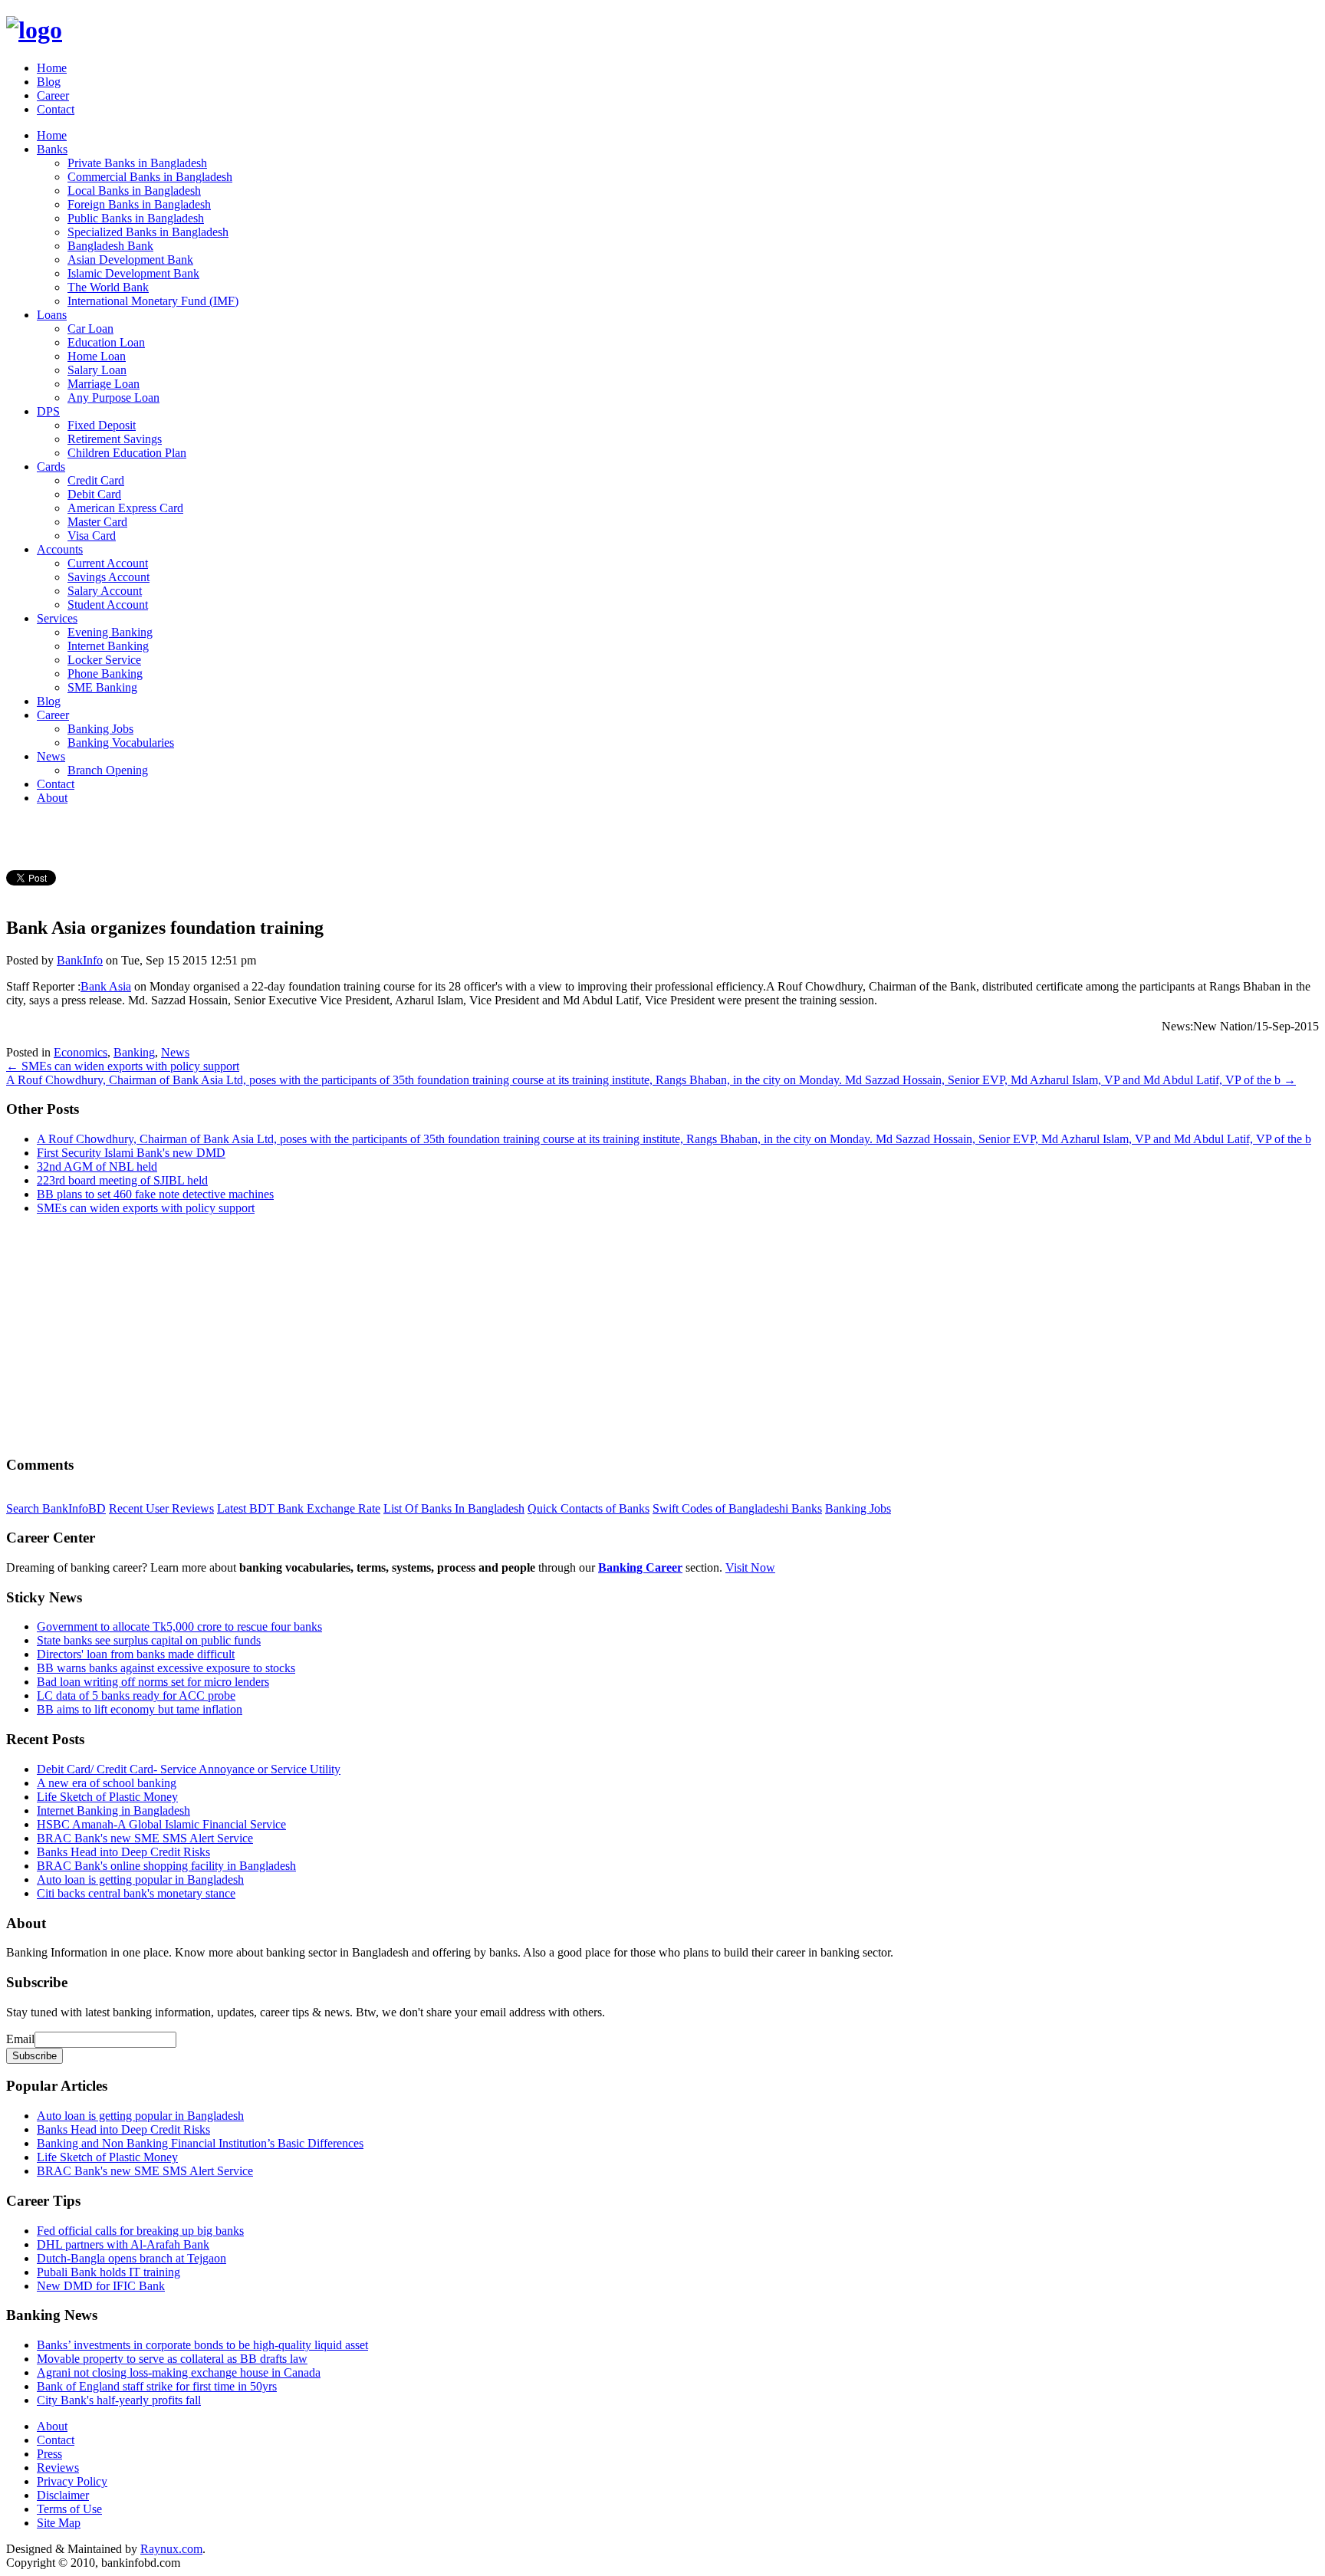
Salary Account (105, 591)
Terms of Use (69, 2509)
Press (49, 2454)
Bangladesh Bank (110, 246)
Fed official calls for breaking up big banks (140, 2231)
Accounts (60, 549)
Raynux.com (171, 2549)
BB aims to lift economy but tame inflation (140, 1709)
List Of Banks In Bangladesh (454, 1508)
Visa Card (92, 536)
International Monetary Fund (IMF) (153, 301)
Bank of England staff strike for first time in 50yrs (157, 2386)
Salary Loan (97, 370)
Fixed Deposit (102, 425)
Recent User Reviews (161, 1508)
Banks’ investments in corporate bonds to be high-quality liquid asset (202, 2345)
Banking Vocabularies (121, 743)
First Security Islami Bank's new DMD (131, 1153)
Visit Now (750, 1567)
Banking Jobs (100, 729)
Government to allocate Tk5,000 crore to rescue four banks (179, 1626)
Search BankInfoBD (56, 1508)
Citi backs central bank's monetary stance (136, 1893)
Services (57, 618)
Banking (134, 1052)
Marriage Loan (104, 384)
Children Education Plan (127, 453)
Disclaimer (63, 2495)
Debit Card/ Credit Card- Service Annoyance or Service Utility (189, 1769)
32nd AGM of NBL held (97, 1166)
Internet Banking (108, 646)
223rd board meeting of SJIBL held (122, 1180)
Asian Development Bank (130, 260)
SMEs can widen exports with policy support (146, 1208)
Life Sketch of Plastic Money (107, 1797)
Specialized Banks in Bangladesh (148, 232)
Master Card (97, 522)
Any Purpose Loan (113, 398)
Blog (49, 82)
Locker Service (104, 660)
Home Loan (97, 356)
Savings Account (108, 577)
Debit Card (94, 494)
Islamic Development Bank (133, 273)
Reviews (58, 2468)
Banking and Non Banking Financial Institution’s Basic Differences (200, 2143)
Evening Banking (110, 632)
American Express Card (125, 508)
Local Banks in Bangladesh (134, 191)
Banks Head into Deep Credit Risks (123, 1852)
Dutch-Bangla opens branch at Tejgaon (132, 2258)
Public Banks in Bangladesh (136, 218)
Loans (52, 315)
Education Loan (106, 342)
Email (20, 2039)
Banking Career (640, 1567)
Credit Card (96, 480)
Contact (56, 109)
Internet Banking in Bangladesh (113, 1810)
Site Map (59, 2523)
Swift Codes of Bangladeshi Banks (737, 1508)
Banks (52, 149)
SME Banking (102, 687)
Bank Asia (106, 986)
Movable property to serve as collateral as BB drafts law (172, 2359)
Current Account (108, 563)
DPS (48, 411)
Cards (51, 467)
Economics (81, 1052)
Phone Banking (105, 674)
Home (52, 68)
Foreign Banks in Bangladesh (139, 204)
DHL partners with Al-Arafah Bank (123, 2244)
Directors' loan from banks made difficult (136, 1654)
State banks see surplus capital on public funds (149, 1640)
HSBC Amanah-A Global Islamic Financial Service (161, 1824)
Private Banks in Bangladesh (137, 163)
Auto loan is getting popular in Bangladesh (140, 1879)
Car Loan (90, 329)
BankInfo (80, 960)
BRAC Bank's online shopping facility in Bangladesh (166, 1866)
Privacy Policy (72, 2481)
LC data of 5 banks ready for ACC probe (136, 1695)
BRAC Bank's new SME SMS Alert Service (145, 1838)
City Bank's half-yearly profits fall (119, 2400)
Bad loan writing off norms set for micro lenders (153, 1682)
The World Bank (108, 287)
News (51, 756)
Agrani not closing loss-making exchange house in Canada (179, 2372)
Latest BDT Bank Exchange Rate (299, 1508)
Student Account (108, 605)
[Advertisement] (466, 1335)
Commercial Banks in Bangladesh (150, 177)
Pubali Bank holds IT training (108, 2272)
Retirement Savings (115, 439)
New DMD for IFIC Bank (101, 2286)
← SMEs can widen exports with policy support (123, 1066)
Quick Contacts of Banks (589, 1508)
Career (53, 95)
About (52, 798)
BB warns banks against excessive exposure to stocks (166, 1668)
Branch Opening (108, 770)
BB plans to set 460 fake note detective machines (155, 1194)
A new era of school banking (107, 1783)
